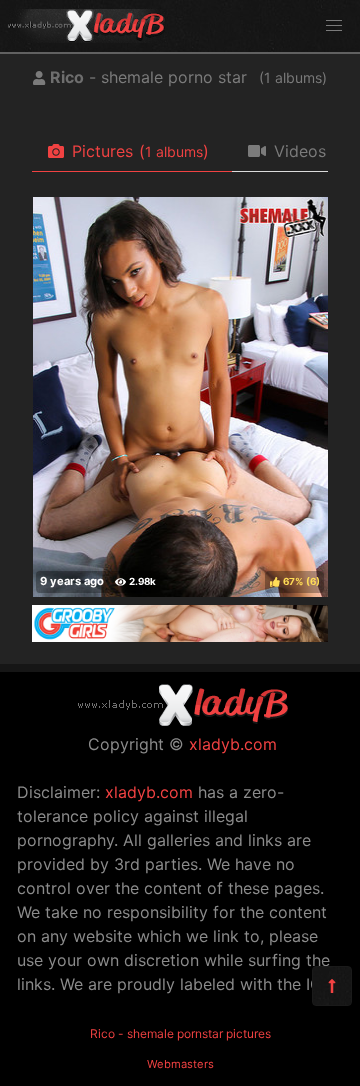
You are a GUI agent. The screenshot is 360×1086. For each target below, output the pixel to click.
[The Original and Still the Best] (180, 636)
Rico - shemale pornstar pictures (180, 1033)
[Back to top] (332, 986)
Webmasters (180, 1064)
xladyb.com (233, 744)
